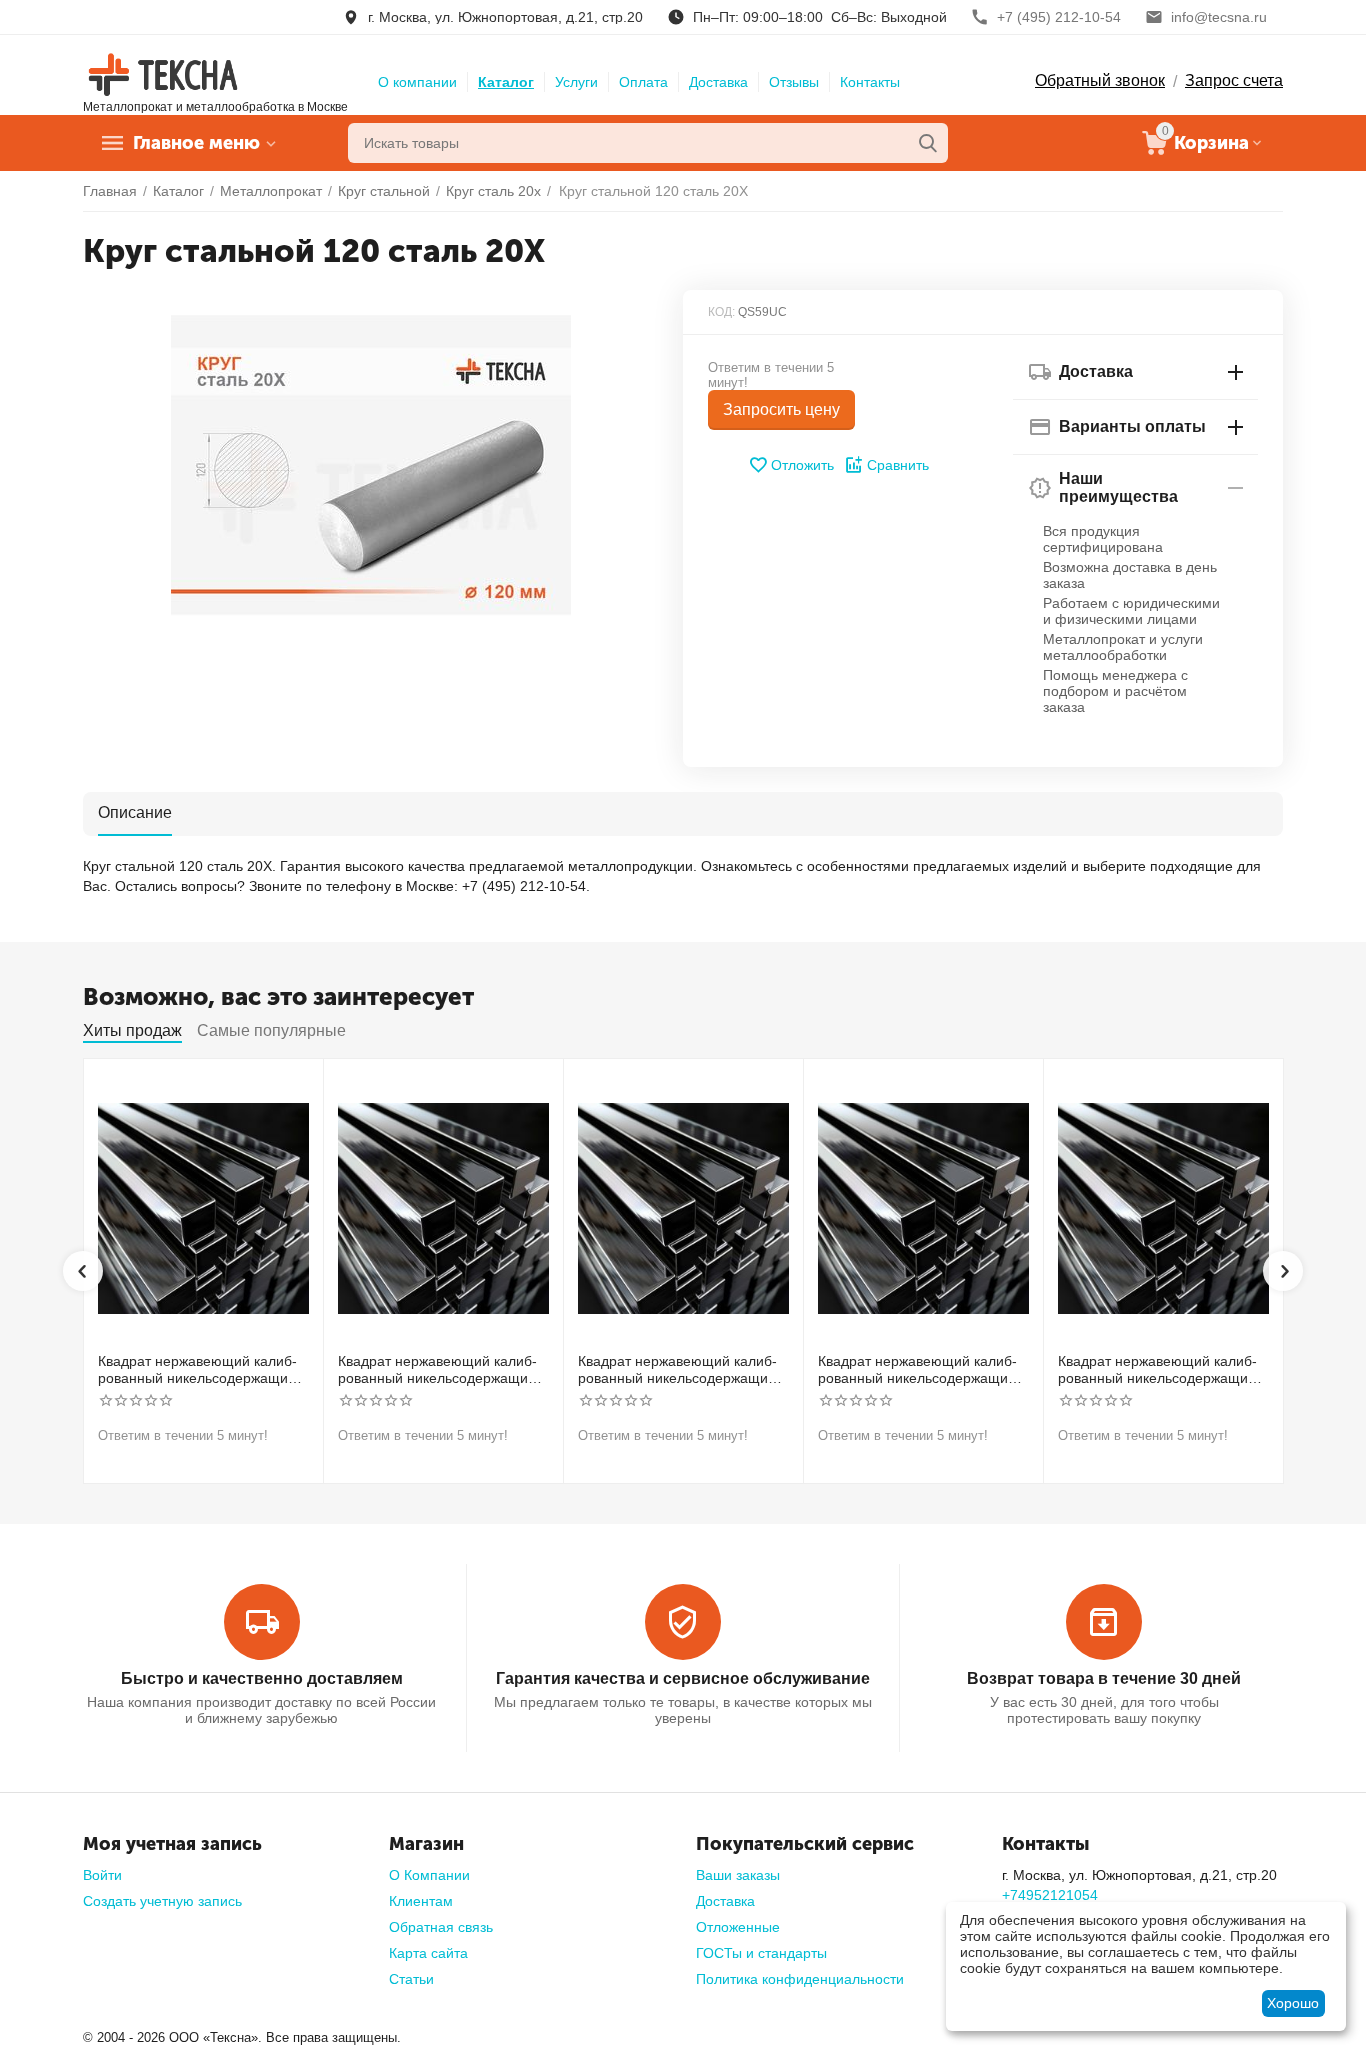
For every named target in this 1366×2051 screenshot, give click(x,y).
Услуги (576, 82)
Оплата (643, 82)
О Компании (429, 1875)
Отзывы (794, 82)
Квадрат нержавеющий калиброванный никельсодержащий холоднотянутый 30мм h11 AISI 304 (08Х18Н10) (200, 1370)
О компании (417, 82)
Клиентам (421, 1901)
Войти (102, 1875)
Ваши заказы (738, 1875)
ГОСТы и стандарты (761, 1953)
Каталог (506, 82)
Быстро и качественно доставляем (262, 1678)
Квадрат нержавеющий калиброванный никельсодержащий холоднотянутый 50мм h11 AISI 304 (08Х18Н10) (920, 1370)
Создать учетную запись (162, 1901)
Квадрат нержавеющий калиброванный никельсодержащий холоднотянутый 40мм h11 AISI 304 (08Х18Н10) (680, 1370)
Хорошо (1293, 2003)
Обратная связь (441, 1927)
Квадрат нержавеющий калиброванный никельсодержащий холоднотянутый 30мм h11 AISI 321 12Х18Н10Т (440, 1370)
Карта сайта (428, 1953)
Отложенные (738, 1927)
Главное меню (196, 143)
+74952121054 (1050, 1895)
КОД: (721, 312)
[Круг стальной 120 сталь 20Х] (370, 465)
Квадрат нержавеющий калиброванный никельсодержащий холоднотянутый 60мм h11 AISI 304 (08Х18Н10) (1160, 1370)
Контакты (870, 82)
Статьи (411, 1979)
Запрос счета (1234, 80)
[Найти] (928, 143)
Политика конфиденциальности (800, 1979)
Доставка (718, 82)
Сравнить (898, 465)
